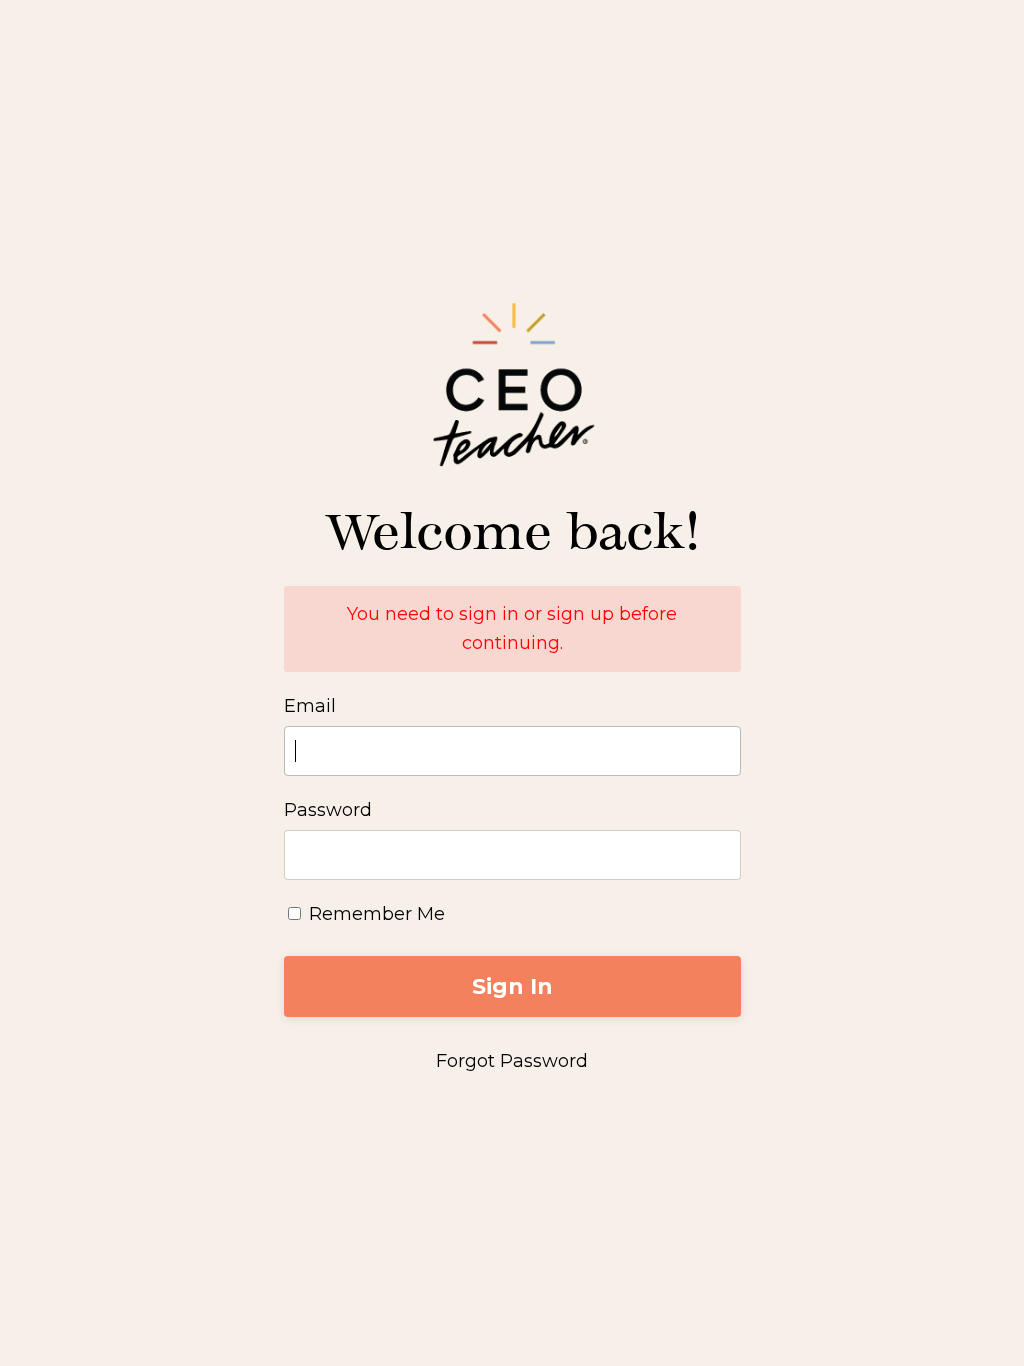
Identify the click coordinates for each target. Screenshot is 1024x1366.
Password (328, 810)
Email (310, 706)
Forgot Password (512, 1061)
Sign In (512, 986)
